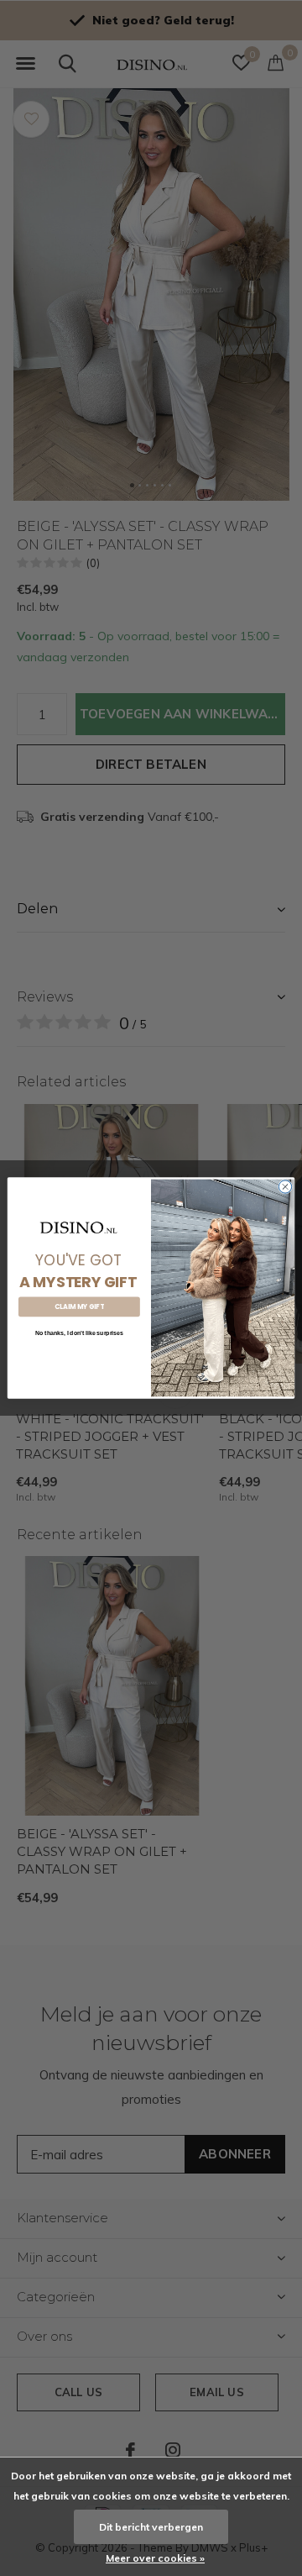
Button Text (79, 1355)
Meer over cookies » (155, 2558)
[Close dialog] (285, 1187)
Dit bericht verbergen (151, 2527)
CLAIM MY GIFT (79, 1307)
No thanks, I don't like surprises (79, 1333)
